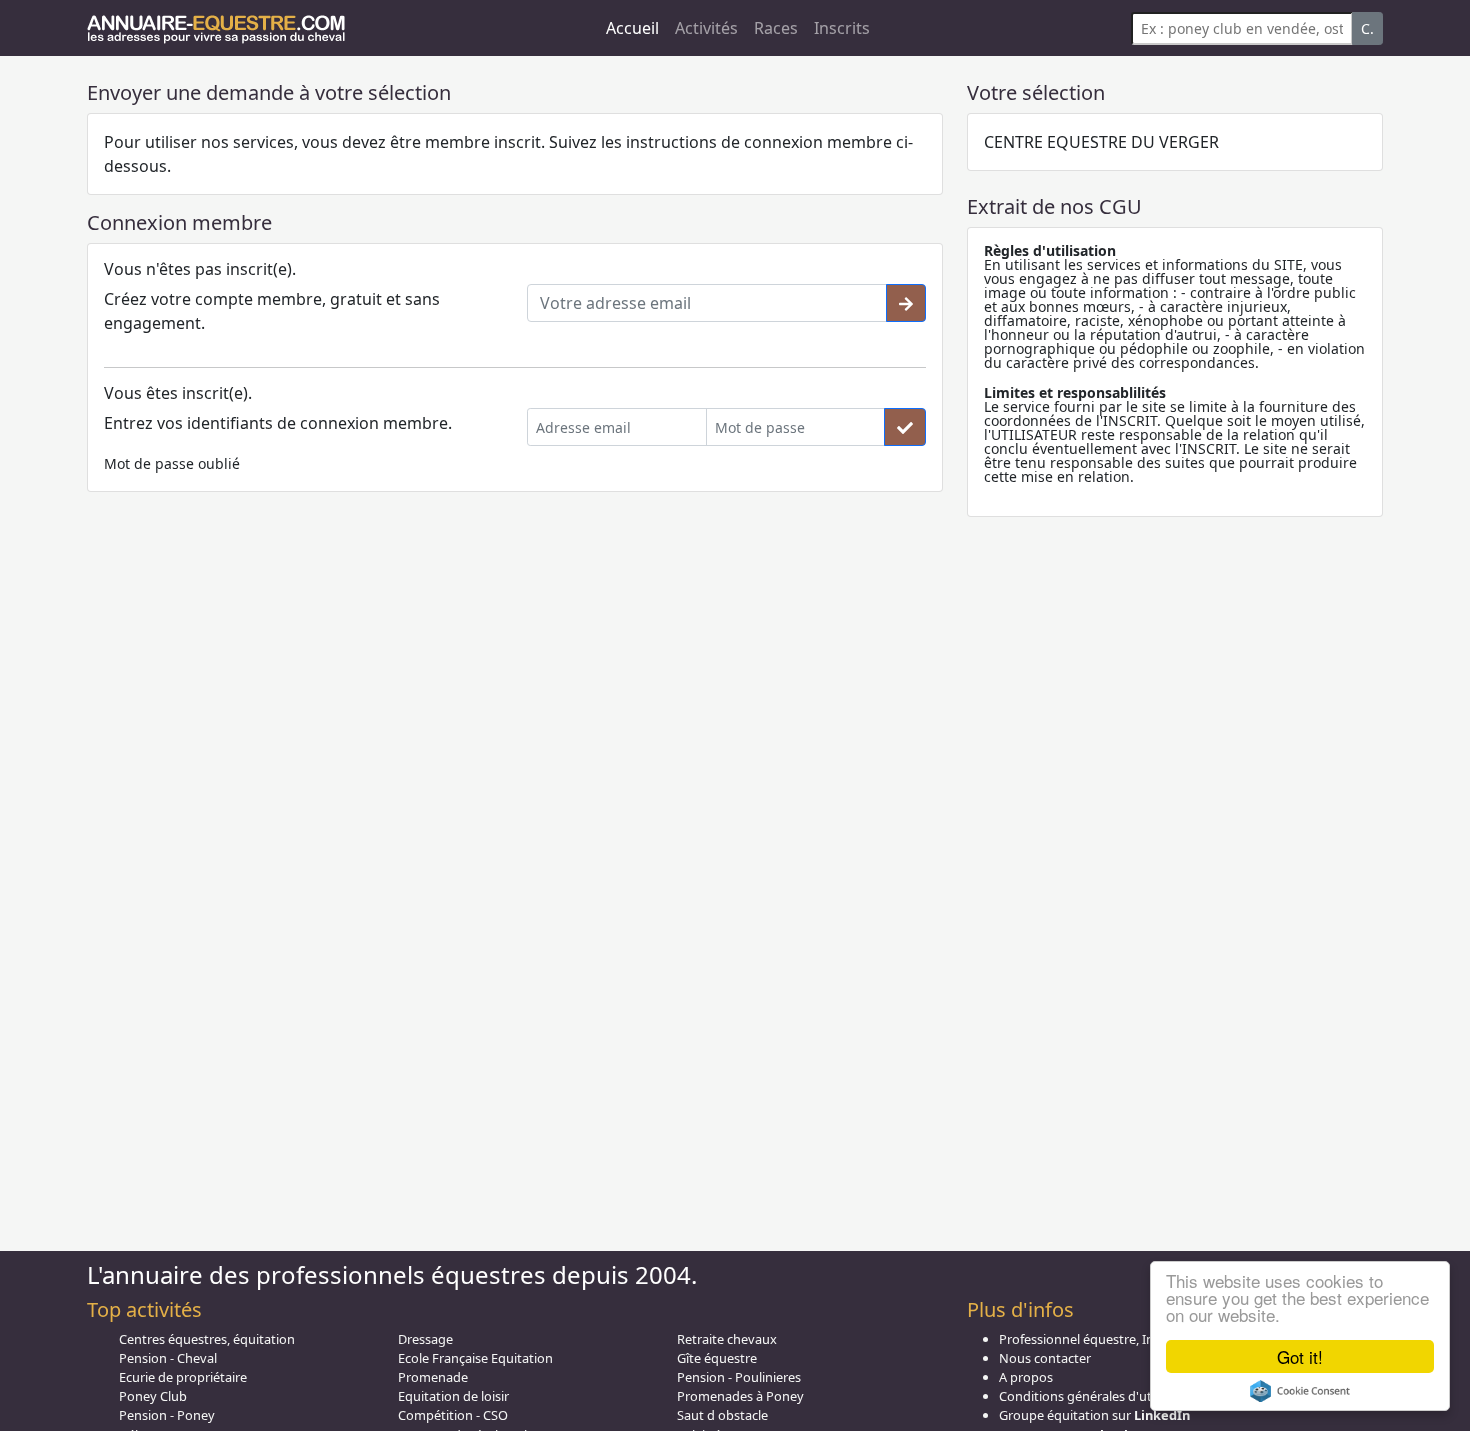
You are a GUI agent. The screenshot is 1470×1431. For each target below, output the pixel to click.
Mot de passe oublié (172, 463)
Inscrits (842, 28)
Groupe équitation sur (1094, 1415)
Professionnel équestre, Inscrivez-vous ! (1116, 1339)
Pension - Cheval (168, 1358)
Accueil (632, 28)
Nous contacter (1045, 1358)
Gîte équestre (717, 1358)
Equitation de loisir (453, 1396)
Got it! (1300, 1356)
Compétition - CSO (453, 1415)
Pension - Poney (167, 1415)
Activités (706, 28)
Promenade (433, 1377)
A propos (1026, 1377)
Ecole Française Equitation (475, 1358)
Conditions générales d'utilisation (1098, 1396)
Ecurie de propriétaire (183, 1377)
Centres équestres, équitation (207, 1339)
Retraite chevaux (727, 1339)
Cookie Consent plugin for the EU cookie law (1300, 1391)
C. (1367, 28)
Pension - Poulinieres (739, 1377)
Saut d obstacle (722, 1415)
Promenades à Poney (740, 1396)
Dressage (425, 1339)
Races (776, 28)
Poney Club (153, 1396)
